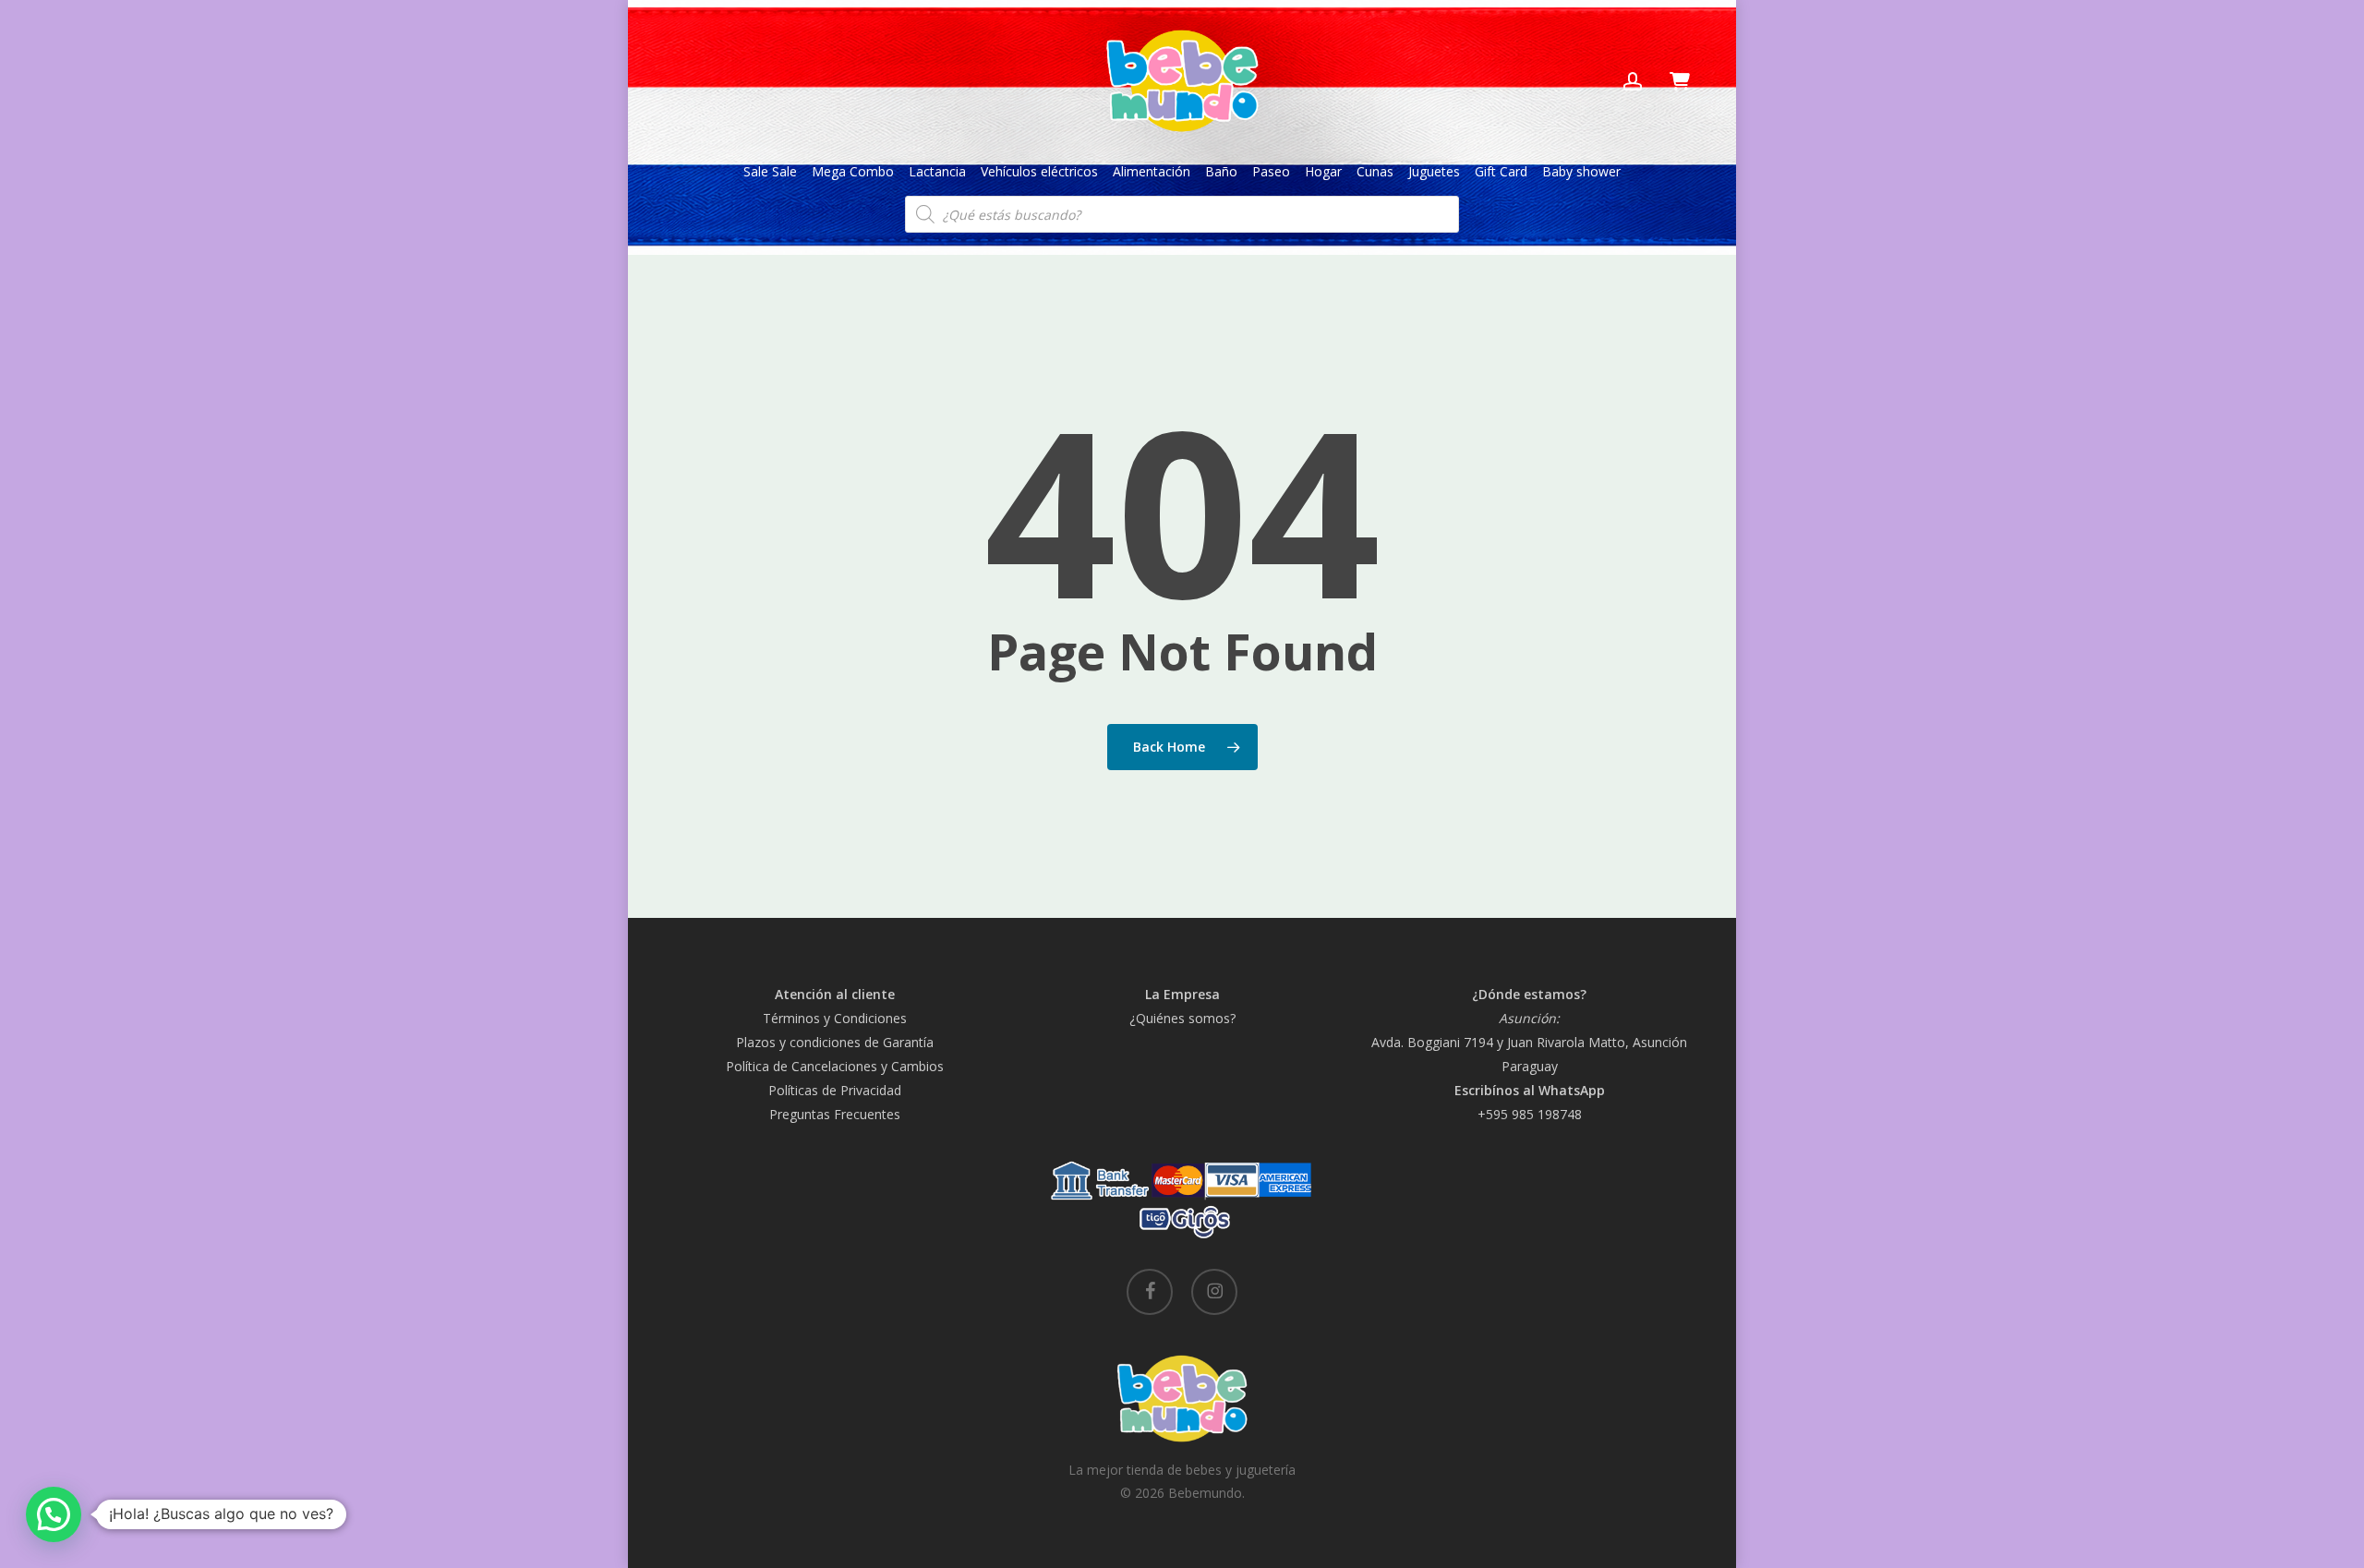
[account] (1633, 82)
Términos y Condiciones (835, 1018)
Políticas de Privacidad (835, 1090)
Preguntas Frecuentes (835, 1114)
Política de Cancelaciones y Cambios (835, 1066)
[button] (54, 1514)
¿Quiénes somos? (1182, 1018)
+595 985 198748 (1530, 1114)
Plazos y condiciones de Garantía (835, 1042)
